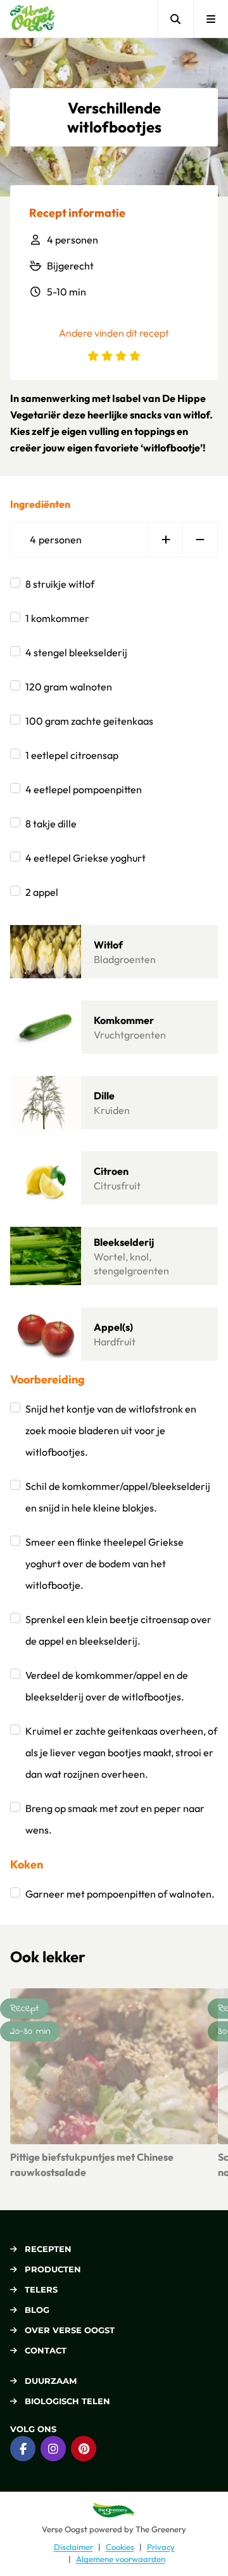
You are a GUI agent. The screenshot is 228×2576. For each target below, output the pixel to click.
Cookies (120, 2547)
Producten (53, 2269)
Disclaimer (73, 2547)
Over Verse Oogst (70, 2330)
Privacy (161, 2547)
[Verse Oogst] (32, 19)
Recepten (48, 2249)
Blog (37, 2310)
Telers (41, 2289)
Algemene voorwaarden (121, 2559)
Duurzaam (51, 2381)
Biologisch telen (67, 2401)
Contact (46, 2350)
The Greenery (161, 2529)
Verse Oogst (65, 2529)
